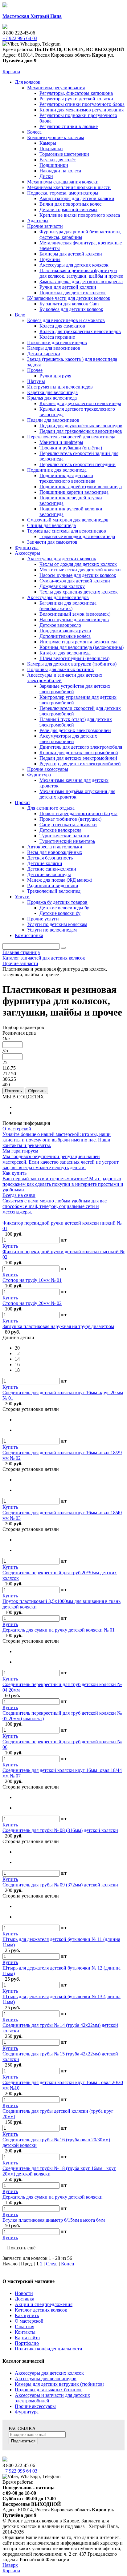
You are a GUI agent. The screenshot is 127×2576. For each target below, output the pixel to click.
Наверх (10, 2565)
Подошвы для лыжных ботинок (48, 2390)
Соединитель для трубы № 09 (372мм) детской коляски (60, 1885)
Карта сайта (27, 2338)
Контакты (25, 2332)
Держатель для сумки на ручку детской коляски (53, 2197)
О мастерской (29, 2321)
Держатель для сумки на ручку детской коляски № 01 (59, 1630)
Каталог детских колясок (41, 2310)
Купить (10, 1246)
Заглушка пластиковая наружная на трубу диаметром (58, 1326)
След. (52, 2264)
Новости (24, 2293)
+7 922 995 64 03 (20, 2471)
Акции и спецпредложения (44, 2304)
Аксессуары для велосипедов (46, 2379)
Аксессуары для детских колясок (49, 2373)
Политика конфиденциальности (49, 2349)
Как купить (27, 2315)
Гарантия (25, 2326)
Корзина (11, 72)
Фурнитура (27, 2412)
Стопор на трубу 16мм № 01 (32, 1280)
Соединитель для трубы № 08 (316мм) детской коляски (60, 1830)
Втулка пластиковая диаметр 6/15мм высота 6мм (54, 2220)
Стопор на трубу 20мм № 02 (32, 1303)
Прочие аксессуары (35, 2406)
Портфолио (27, 2343)
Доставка (25, 2299)
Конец (68, 2264)
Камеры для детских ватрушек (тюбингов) (59, 2384)
